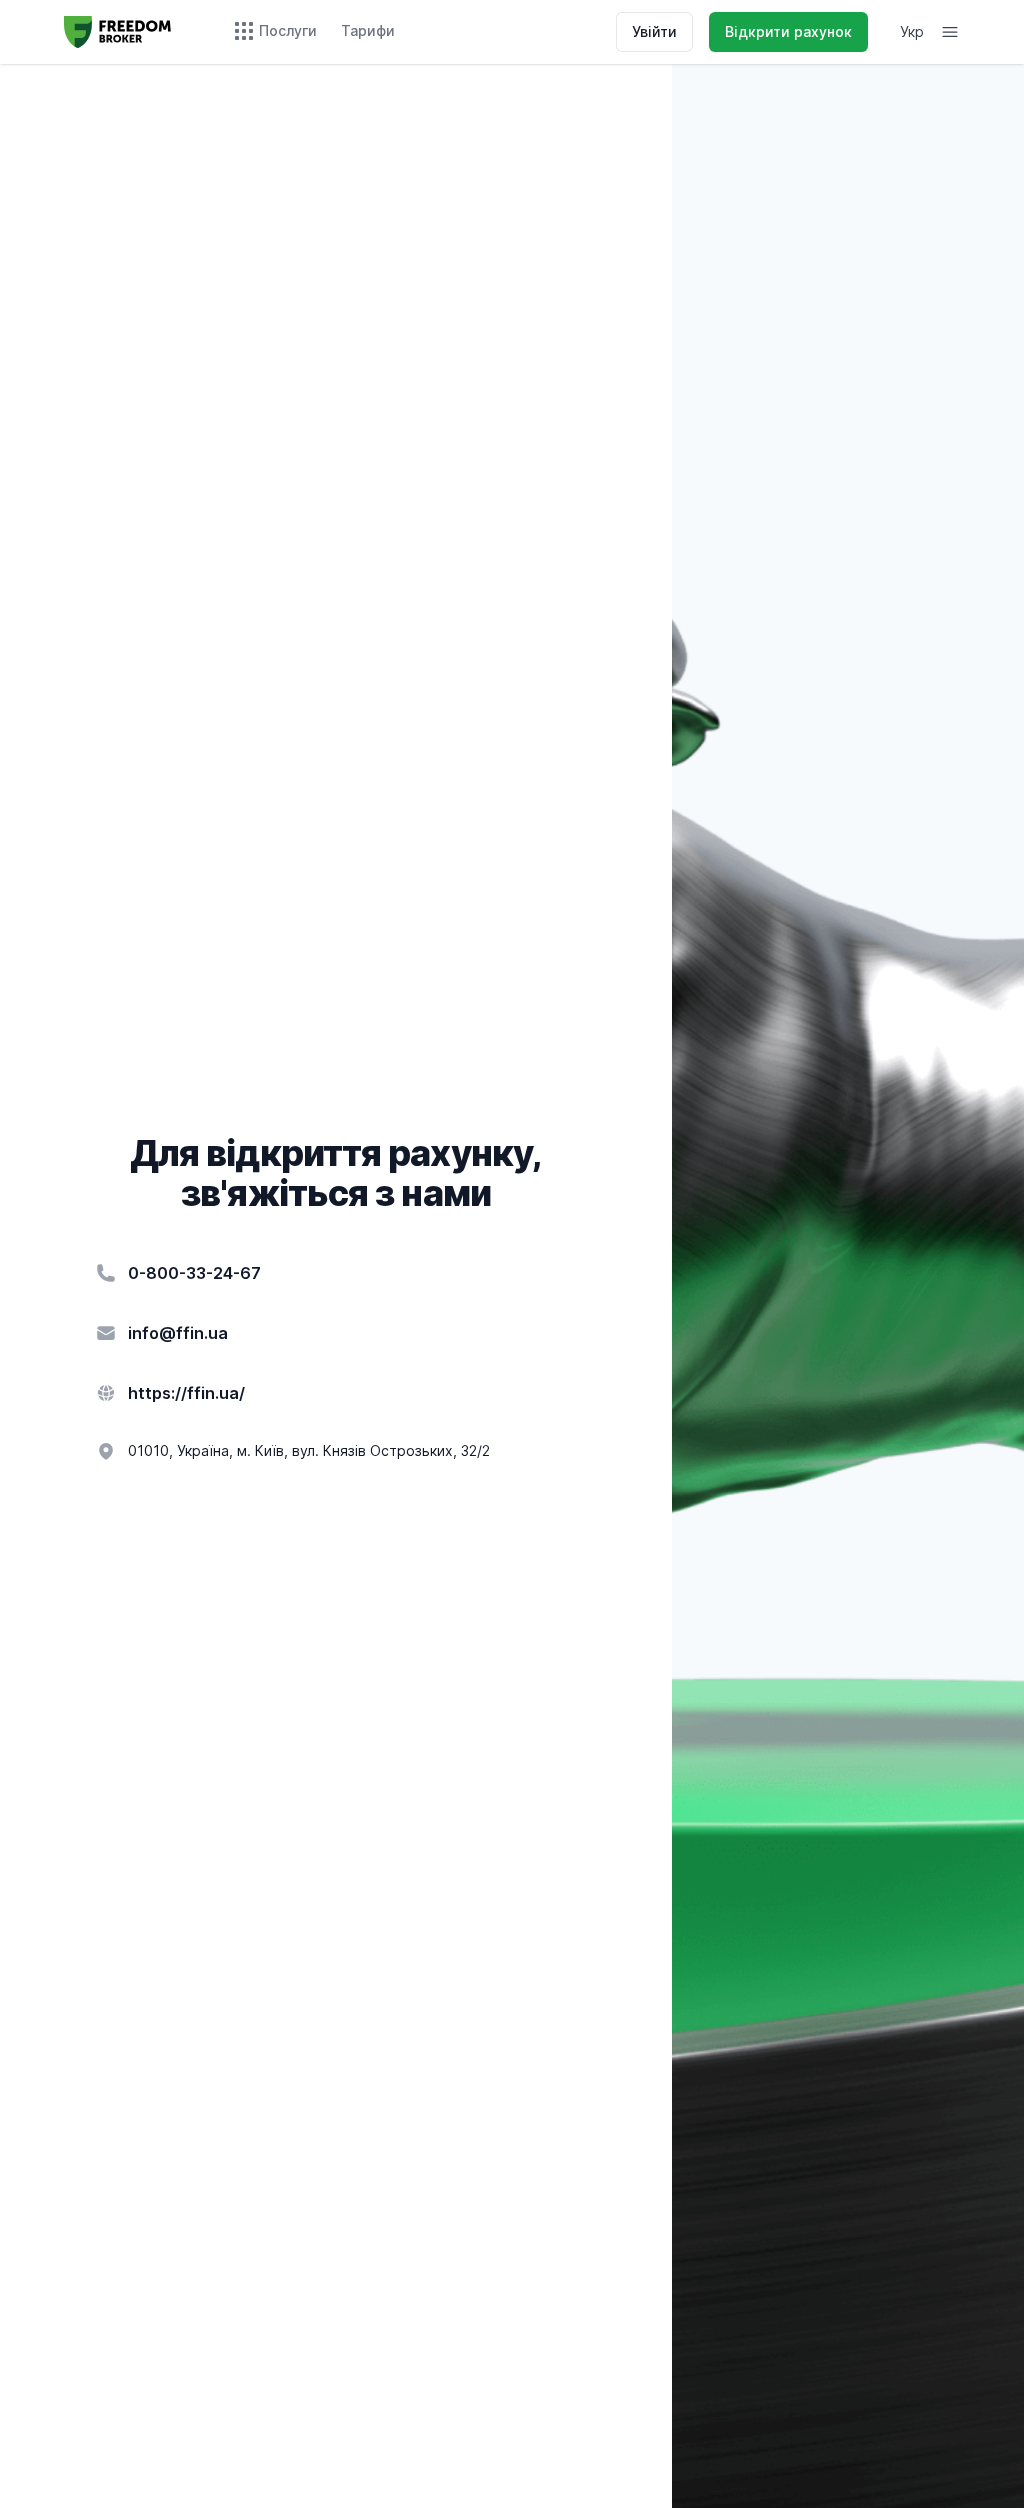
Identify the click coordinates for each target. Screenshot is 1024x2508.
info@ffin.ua (178, 1333)
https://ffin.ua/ (186, 1393)
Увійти (654, 31)
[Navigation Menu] (950, 32)
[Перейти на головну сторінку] (117, 32)
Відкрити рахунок (788, 31)
